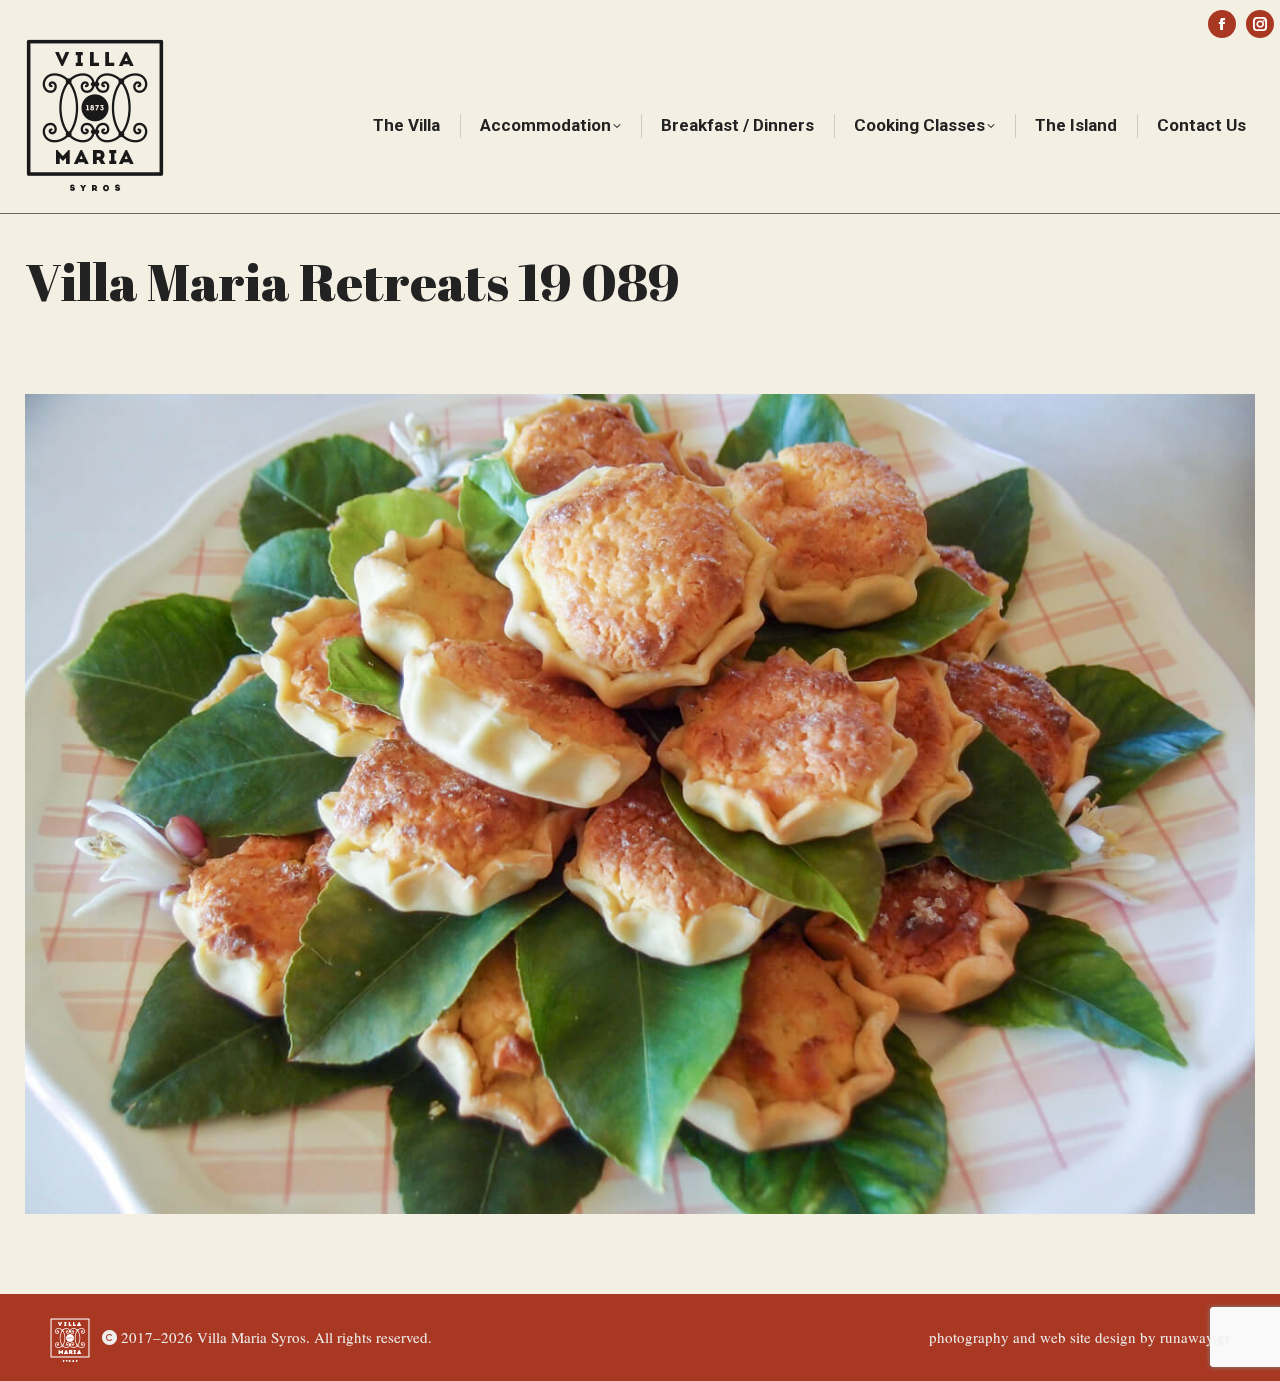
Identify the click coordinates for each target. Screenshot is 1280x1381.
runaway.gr (1195, 1337)
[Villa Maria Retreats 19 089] (640, 804)
